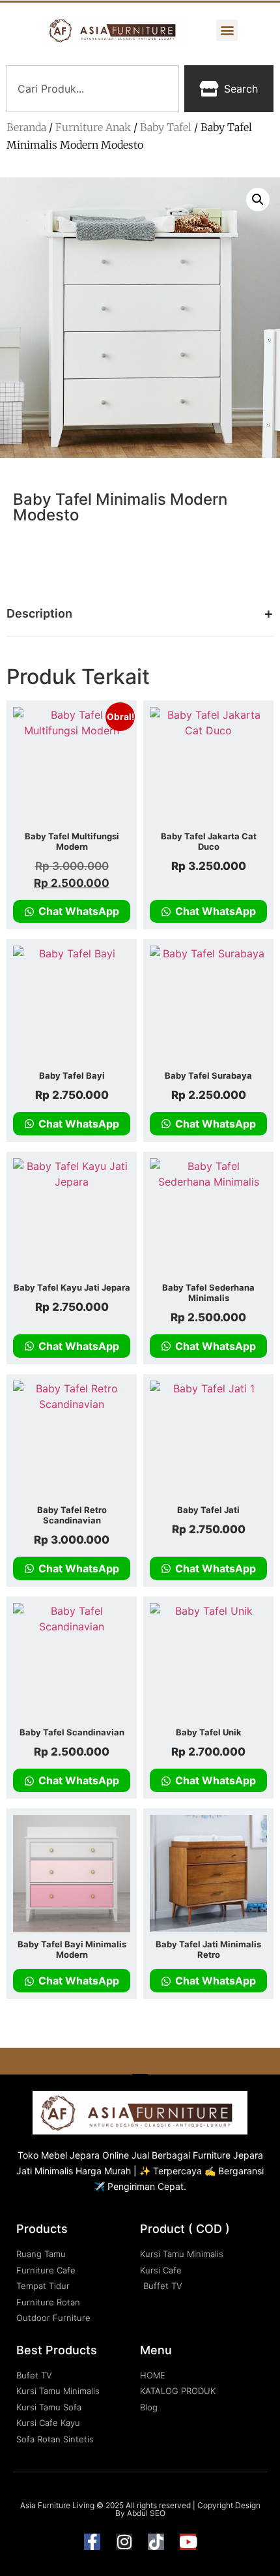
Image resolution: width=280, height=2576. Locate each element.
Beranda (26, 127)
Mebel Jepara (70, 2155)
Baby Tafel (166, 127)
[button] (227, 30)
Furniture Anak (93, 127)
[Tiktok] (156, 2542)
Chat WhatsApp (77, 911)
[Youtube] (188, 2542)
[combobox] (93, 89)
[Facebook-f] (92, 2542)
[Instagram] (124, 2542)
